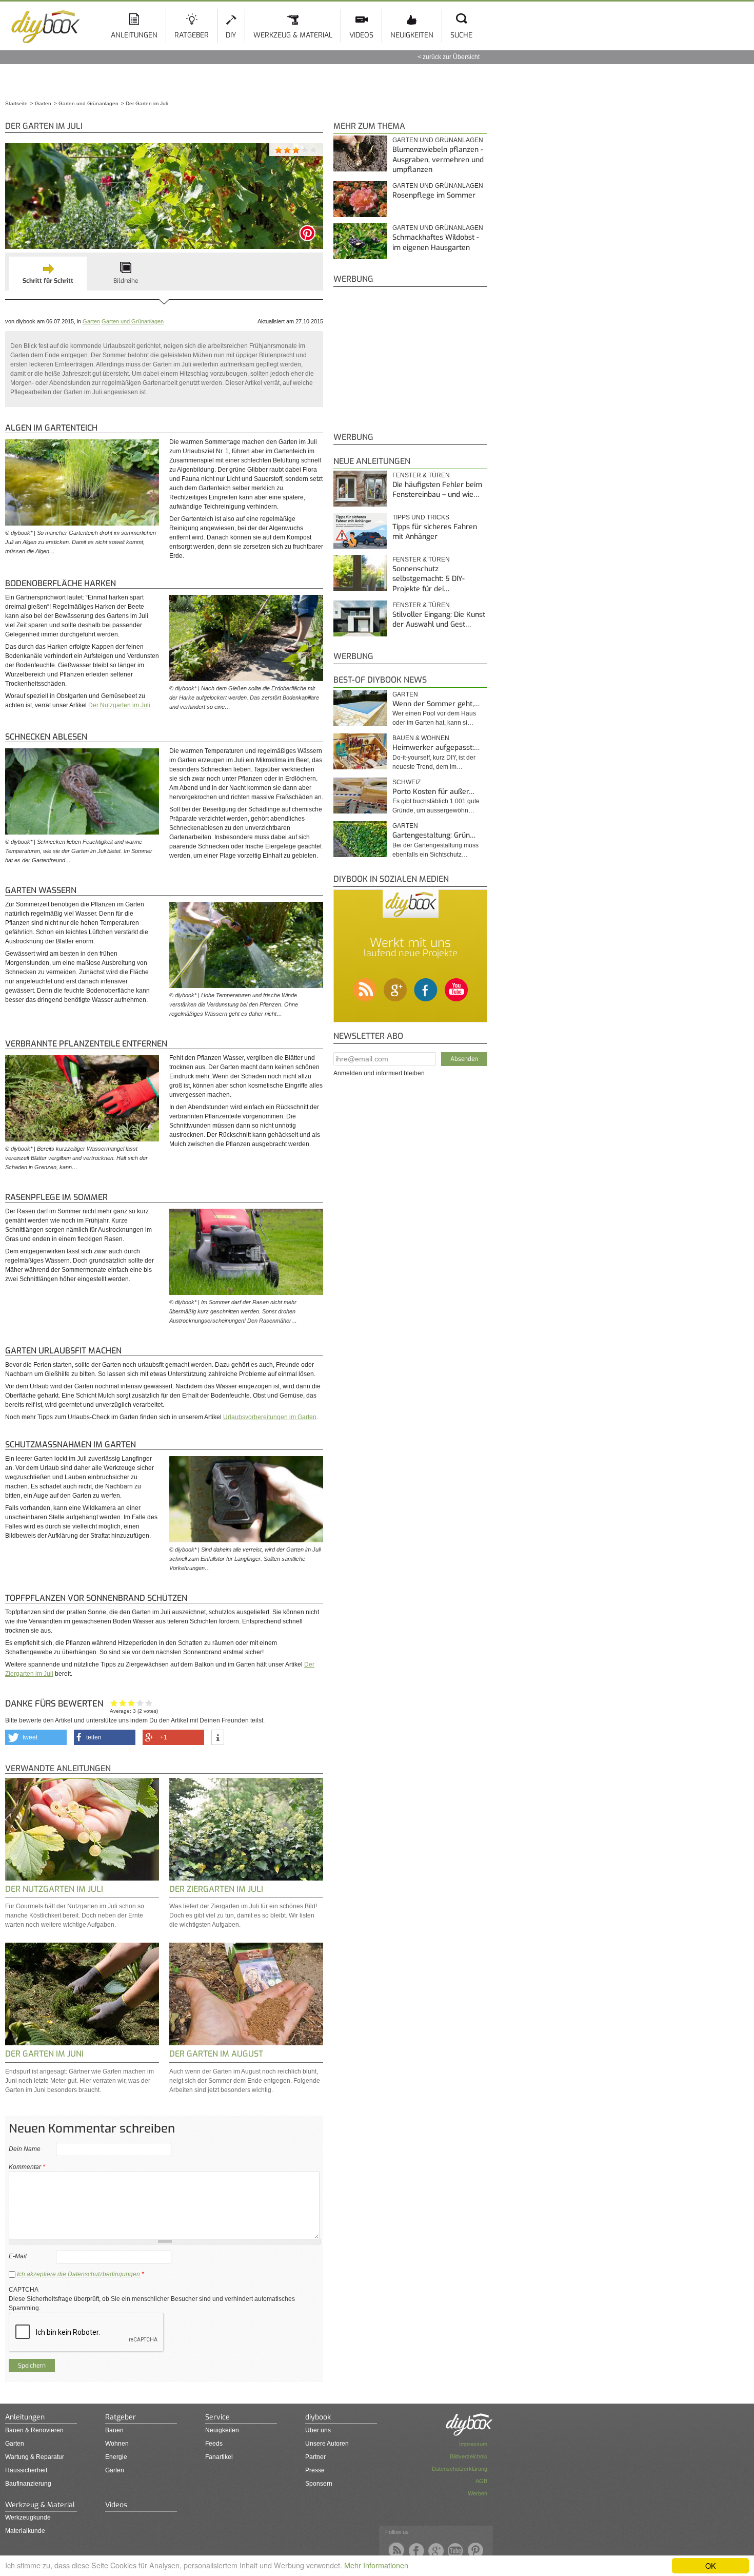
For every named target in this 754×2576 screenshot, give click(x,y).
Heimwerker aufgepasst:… (436, 748)
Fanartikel (219, 2457)
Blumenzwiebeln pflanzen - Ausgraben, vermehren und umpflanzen (438, 160)
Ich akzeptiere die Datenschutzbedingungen (78, 2274)
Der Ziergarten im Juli (216, 1889)
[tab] (48, 274)
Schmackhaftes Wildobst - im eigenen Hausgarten (436, 243)
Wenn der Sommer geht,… (436, 704)
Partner (315, 2457)
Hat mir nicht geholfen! (114, 1703)
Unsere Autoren (327, 2444)
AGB (481, 2481)
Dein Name (25, 2149)
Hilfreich (140, 1703)
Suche (461, 35)
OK (711, 2565)
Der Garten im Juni (44, 2054)
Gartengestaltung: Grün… (434, 835)
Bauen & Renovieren (34, 2430)
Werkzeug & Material (293, 35)
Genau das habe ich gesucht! (149, 1703)
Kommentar (27, 2167)
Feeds (214, 2444)
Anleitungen (134, 35)
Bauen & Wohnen (421, 738)
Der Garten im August (216, 2054)
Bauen (114, 2430)
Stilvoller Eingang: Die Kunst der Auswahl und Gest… (439, 620)
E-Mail (18, 2256)
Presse (315, 2470)
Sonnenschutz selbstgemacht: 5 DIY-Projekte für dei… (429, 579)
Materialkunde (25, 2531)
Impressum (473, 2444)
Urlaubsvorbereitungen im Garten (270, 1417)
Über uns (318, 2430)
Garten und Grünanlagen (133, 321)
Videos (361, 35)
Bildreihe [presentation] (126, 281)
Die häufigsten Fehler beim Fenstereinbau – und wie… (437, 490)
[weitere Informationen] (218, 1738)
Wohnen (117, 2444)
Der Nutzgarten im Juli (119, 705)
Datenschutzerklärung (460, 2469)
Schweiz (406, 782)
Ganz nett (123, 1703)
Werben (478, 2493)
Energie (116, 2457)
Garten (91, 321)
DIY (231, 35)
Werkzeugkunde (28, 2517)
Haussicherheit (26, 2470)
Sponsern (319, 2484)
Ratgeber (192, 35)
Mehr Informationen (376, 2565)
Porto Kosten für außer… (433, 792)
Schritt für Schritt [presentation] (48, 281)
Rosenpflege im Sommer (434, 195)
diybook (318, 2417)
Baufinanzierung (28, 2484)
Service (217, 2417)
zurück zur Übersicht (451, 57)
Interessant (132, 1703)
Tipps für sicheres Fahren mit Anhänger (435, 532)
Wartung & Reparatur (35, 2457)
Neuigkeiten (412, 35)
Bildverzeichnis (469, 2456)
